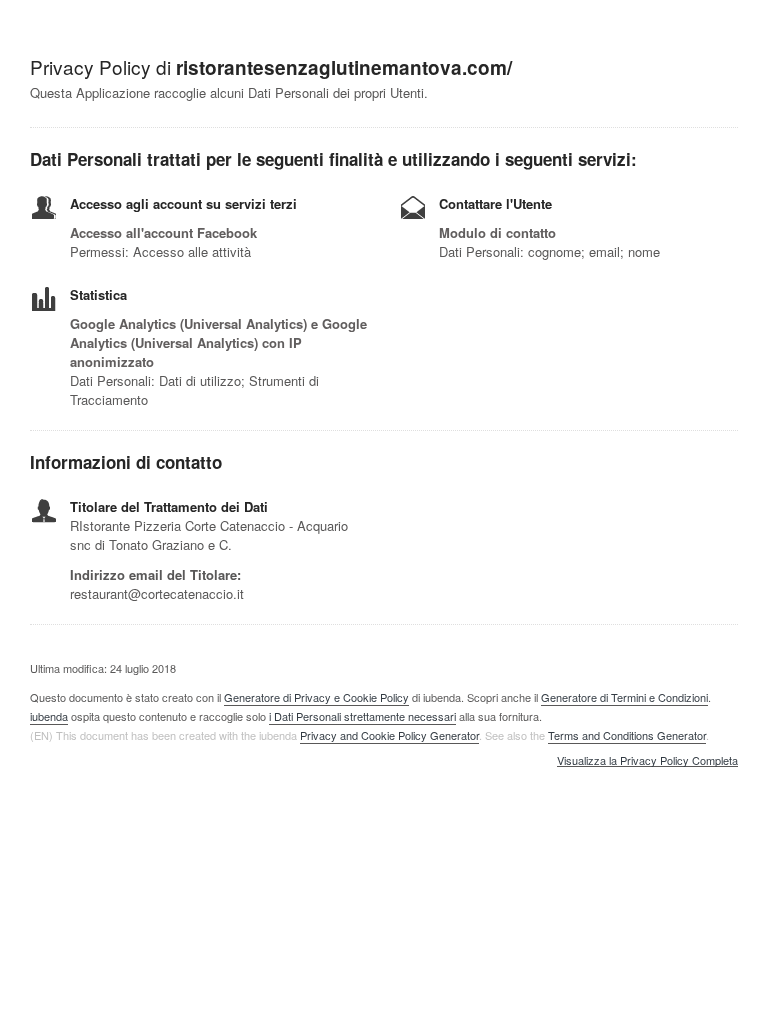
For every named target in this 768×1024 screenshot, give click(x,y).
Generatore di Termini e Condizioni (624, 697)
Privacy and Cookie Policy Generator (389, 735)
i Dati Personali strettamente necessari (362, 716)
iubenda (49, 716)
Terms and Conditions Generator (627, 735)
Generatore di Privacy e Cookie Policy (316, 697)
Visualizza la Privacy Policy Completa (647, 761)
